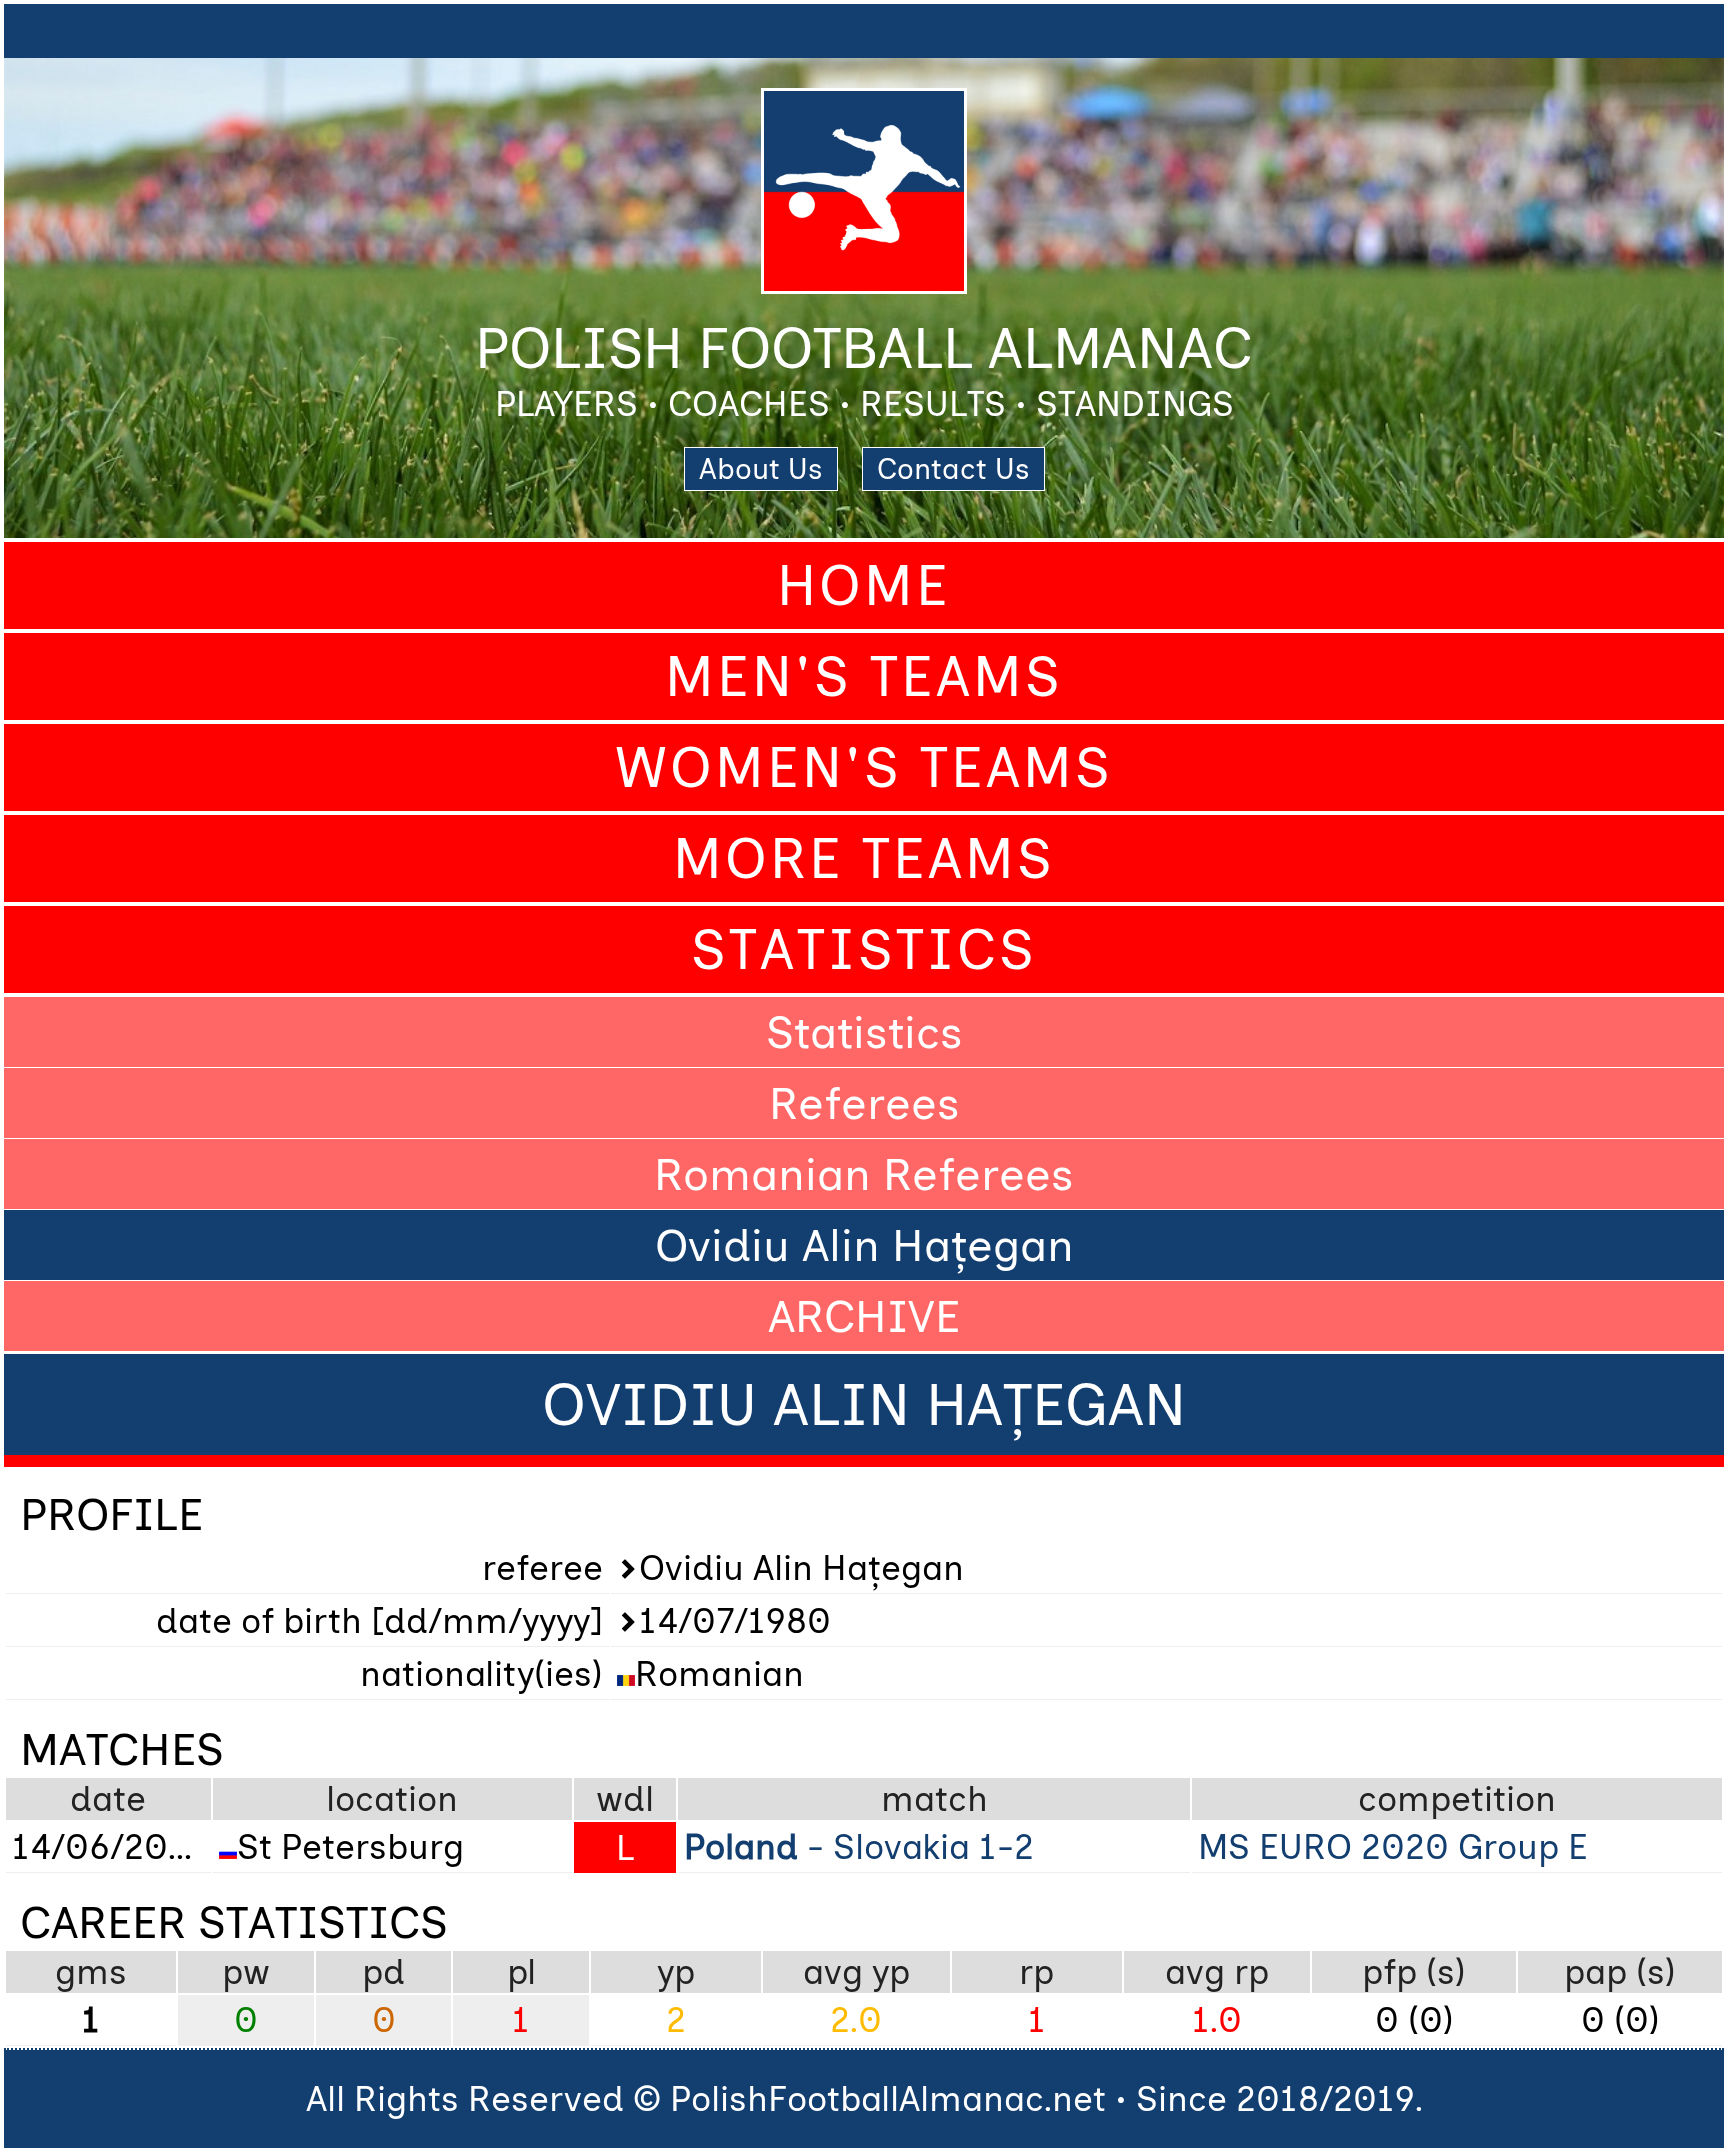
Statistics (864, 949)
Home (864, 585)
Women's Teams (864, 767)
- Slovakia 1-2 (859, 1847)
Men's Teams (864, 676)
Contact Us (953, 469)
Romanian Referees (864, 1174)
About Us (761, 469)
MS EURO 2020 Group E (1393, 1847)
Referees (864, 1103)
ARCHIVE (864, 1316)
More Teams (864, 858)
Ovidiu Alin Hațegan (864, 1245)
